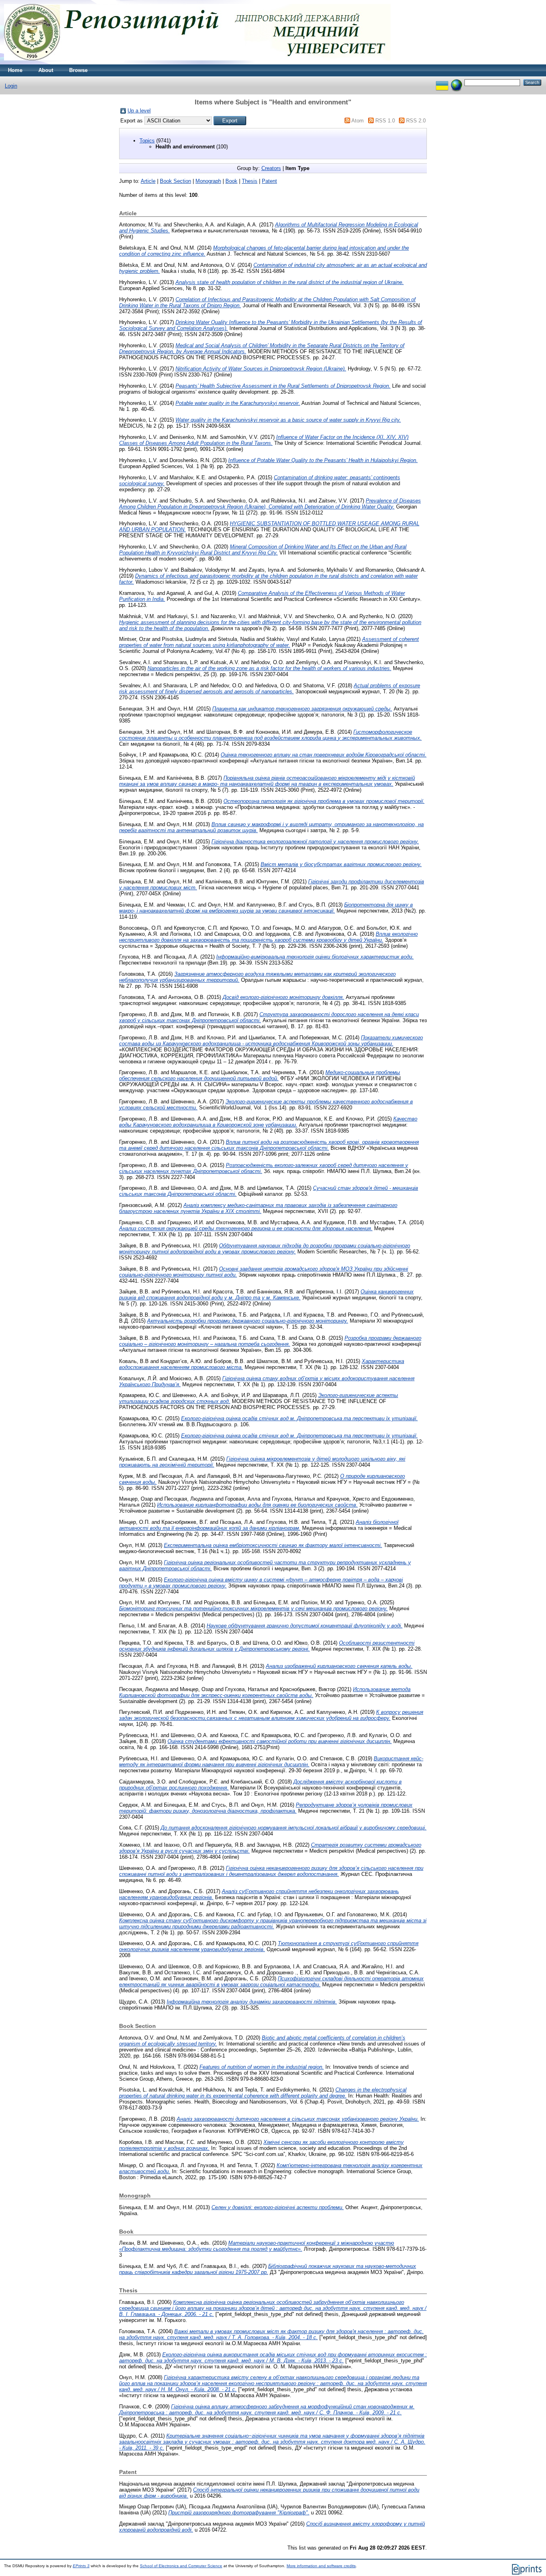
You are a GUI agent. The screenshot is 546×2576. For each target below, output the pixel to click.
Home (15, 70)
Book (231, 181)
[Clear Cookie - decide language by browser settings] (456, 82)
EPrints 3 (81, 2566)
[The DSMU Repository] (197, 63)
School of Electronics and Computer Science (181, 2566)
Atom (358, 121)
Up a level (139, 111)
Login (11, 86)
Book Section (175, 181)
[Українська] (442, 82)
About (46, 70)
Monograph (208, 181)
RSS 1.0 (385, 121)
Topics (147, 141)
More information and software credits (321, 2566)
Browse (78, 70)
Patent (269, 181)
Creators (271, 168)
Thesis (250, 181)
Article (148, 181)
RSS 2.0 (416, 121)
